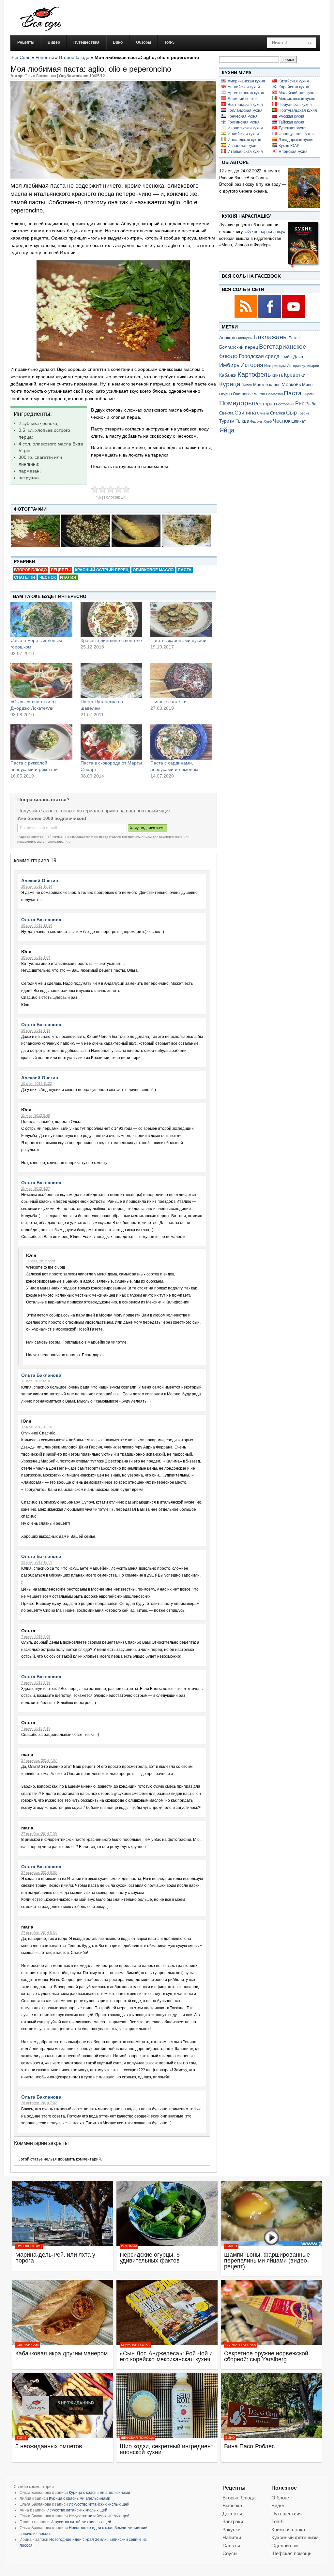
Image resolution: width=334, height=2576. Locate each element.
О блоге (280, 2498)
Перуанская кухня (295, 105)
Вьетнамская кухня (245, 105)
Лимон (247, 385)
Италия (68, 577)
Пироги (309, 394)
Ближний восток (243, 99)
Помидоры (236, 403)
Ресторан (265, 404)
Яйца (227, 430)
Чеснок (48, 577)
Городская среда (259, 356)
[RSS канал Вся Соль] (246, 317)
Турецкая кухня (293, 128)
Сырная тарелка (241, 2345)
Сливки (263, 413)
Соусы (230, 2553)
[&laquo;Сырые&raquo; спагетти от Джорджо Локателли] (41, 681)
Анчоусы (245, 338)
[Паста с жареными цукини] (181, 619)
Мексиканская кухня (297, 99)
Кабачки (228, 375)
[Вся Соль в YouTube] (294, 317)
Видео (231, 2246)
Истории (129, 2246)
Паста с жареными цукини (178, 640)
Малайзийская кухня (298, 93)
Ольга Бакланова (41, 920)
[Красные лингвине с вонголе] (112, 619)
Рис (300, 403)
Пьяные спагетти (168, 702)
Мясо (307, 385)
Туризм (227, 421)
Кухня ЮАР (289, 146)
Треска (304, 413)
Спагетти (25, 577)
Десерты (232, 2514)
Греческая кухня (243, 116)
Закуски (231, 2530)
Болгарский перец (239, 347)
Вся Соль (20, 57)
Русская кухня (291, 116)
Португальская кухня (298, 110)
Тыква (242, 421)
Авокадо (228, 338)
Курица (230, 384)
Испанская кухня (243, 146)
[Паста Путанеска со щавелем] (112, 681)
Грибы (286, 357)
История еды (275, 366)
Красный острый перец (102, 570)
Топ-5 (22, 2438)
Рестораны (285, 404)
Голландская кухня (245, 110)
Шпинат (299, 421)
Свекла (226, 413)
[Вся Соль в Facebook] (270, 317)
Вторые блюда (239, 2498)
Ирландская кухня (244, 140)
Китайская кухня (294, 81)
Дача (298, 357)
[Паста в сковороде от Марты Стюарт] (112, 742)
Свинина (245, 413)
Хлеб (268, 421)
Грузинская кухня (244, 122)
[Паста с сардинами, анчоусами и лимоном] (181, 742)
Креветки (295, 375)
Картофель (254, 374)
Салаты (231, 2546)
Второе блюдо (74, 57)
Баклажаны (271, 337)
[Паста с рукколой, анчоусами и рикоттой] (41, 742)
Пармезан (274, 394)
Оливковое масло (153, 570)
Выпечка (232, 2505)
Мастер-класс (267, 385)
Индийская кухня (243, 134)
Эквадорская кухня (296, 140)
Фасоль (256, 421)
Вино (230, 2438)
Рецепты (45, 57)
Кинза (277, 375)
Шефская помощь (137, 2438)
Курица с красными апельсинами (99, 2493)
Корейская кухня (294, 87)
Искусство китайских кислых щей (99, 2504)
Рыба (311, 404)
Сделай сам (28, 2345)
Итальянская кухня (245, 152)
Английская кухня (244, 87)
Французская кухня (296, 134)
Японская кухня (293, 152)
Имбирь (229, 365)
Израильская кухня (245, 128)
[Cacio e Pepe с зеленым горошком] (41, 619)
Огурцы (226, 394)
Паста (185, 570)
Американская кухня (246, 81)
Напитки (232, 2537)
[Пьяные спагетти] (181, 681)
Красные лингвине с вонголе (111, 640)
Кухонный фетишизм (295, 2537)
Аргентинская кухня (246, 93)
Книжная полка (135, 2345)
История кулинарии (303, 366)
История (252, 365)
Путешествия (29, 2246)
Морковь (291, 384)
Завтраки (233, 2521)
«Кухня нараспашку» (265, 232)
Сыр (291, 413)
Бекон (294, 338)
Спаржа (278, 413)
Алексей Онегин (40, 880)
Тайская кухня (291, 122)
